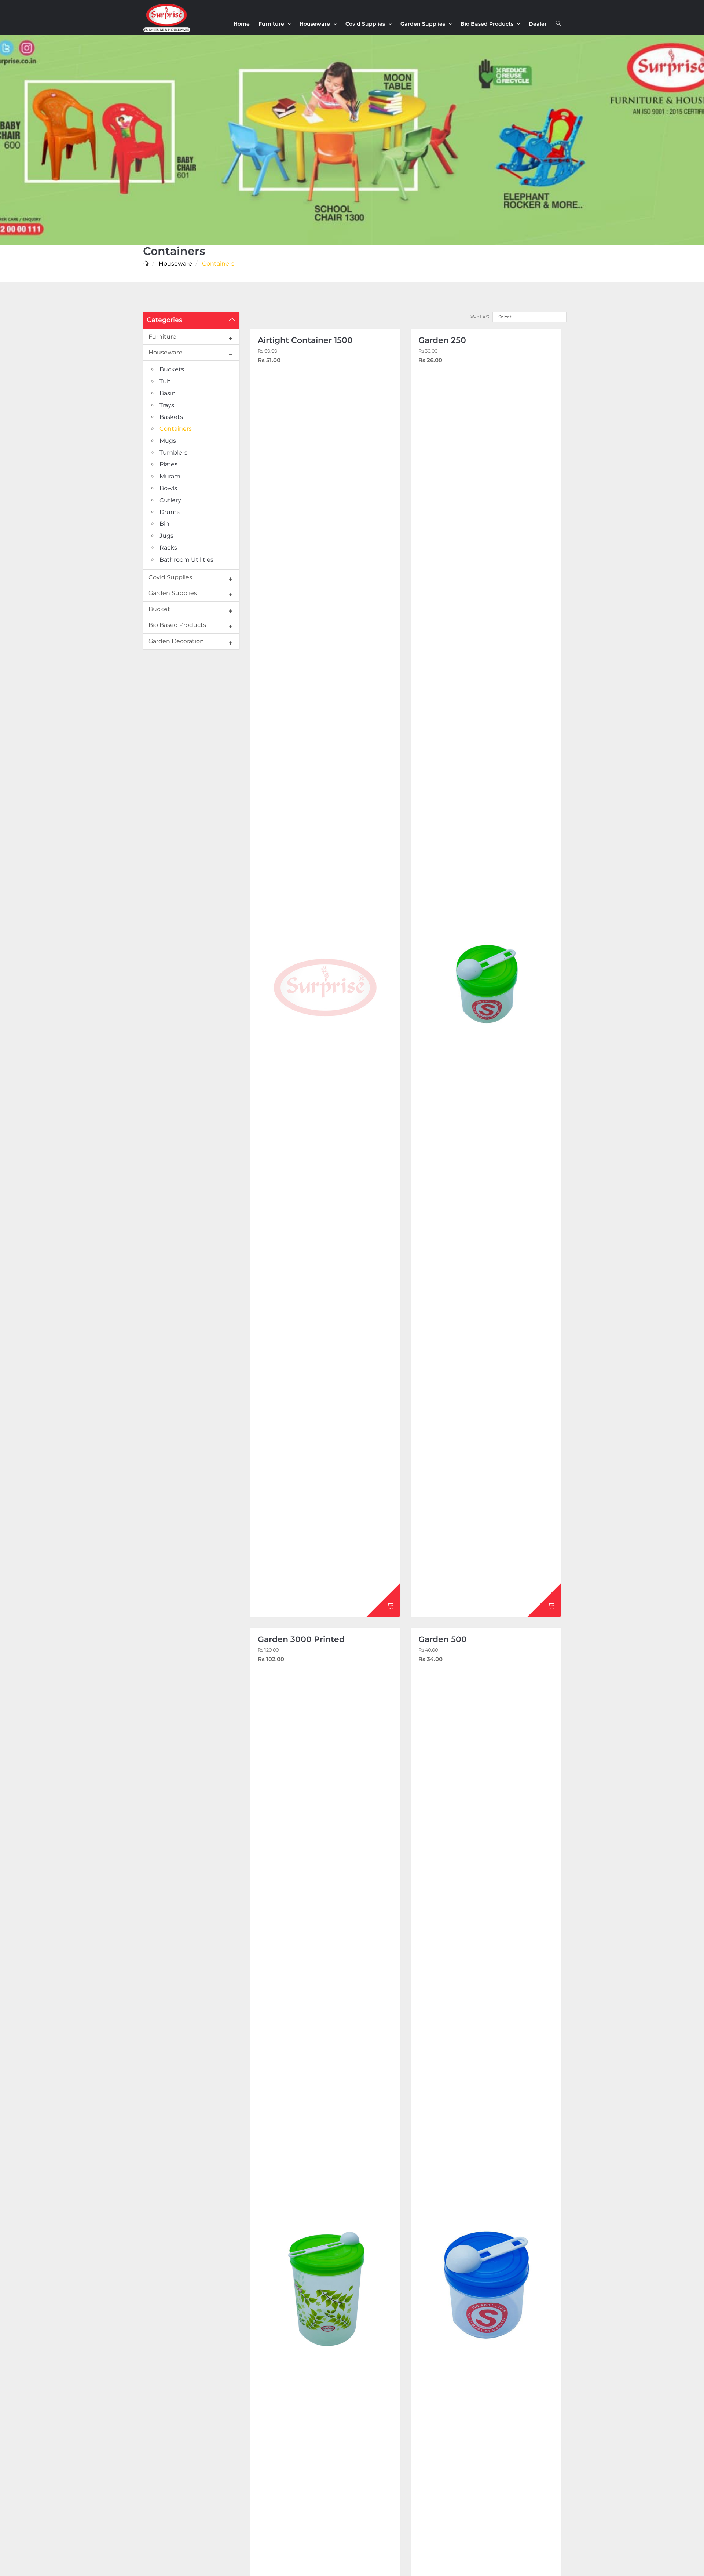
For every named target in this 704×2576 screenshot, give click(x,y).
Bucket (159, 609)
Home (242, 24)
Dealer (538, 24)
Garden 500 (443, 1639)
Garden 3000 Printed (301, 1639)
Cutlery (170, 500)
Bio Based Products (488, 24)
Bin (164, 524)
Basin (168, 393)
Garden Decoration (176, 641)
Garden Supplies (423, 24)
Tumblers (173, 453)
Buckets (172, 369)
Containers (176, 429)
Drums (170, 512)
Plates (168, 464)
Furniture (272, 24)
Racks (168, 548)
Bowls (168, 488)
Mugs (168, 441)
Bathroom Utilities (186, 560)
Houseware (316, 24)
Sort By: (480, 316)
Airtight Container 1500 (305, 340)
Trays (167, 405)
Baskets (171, 417)
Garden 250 (442, 340)
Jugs (166, 536)
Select (505, 317)
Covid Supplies (366, 24)
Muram (170, 476)
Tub (165, 381)
